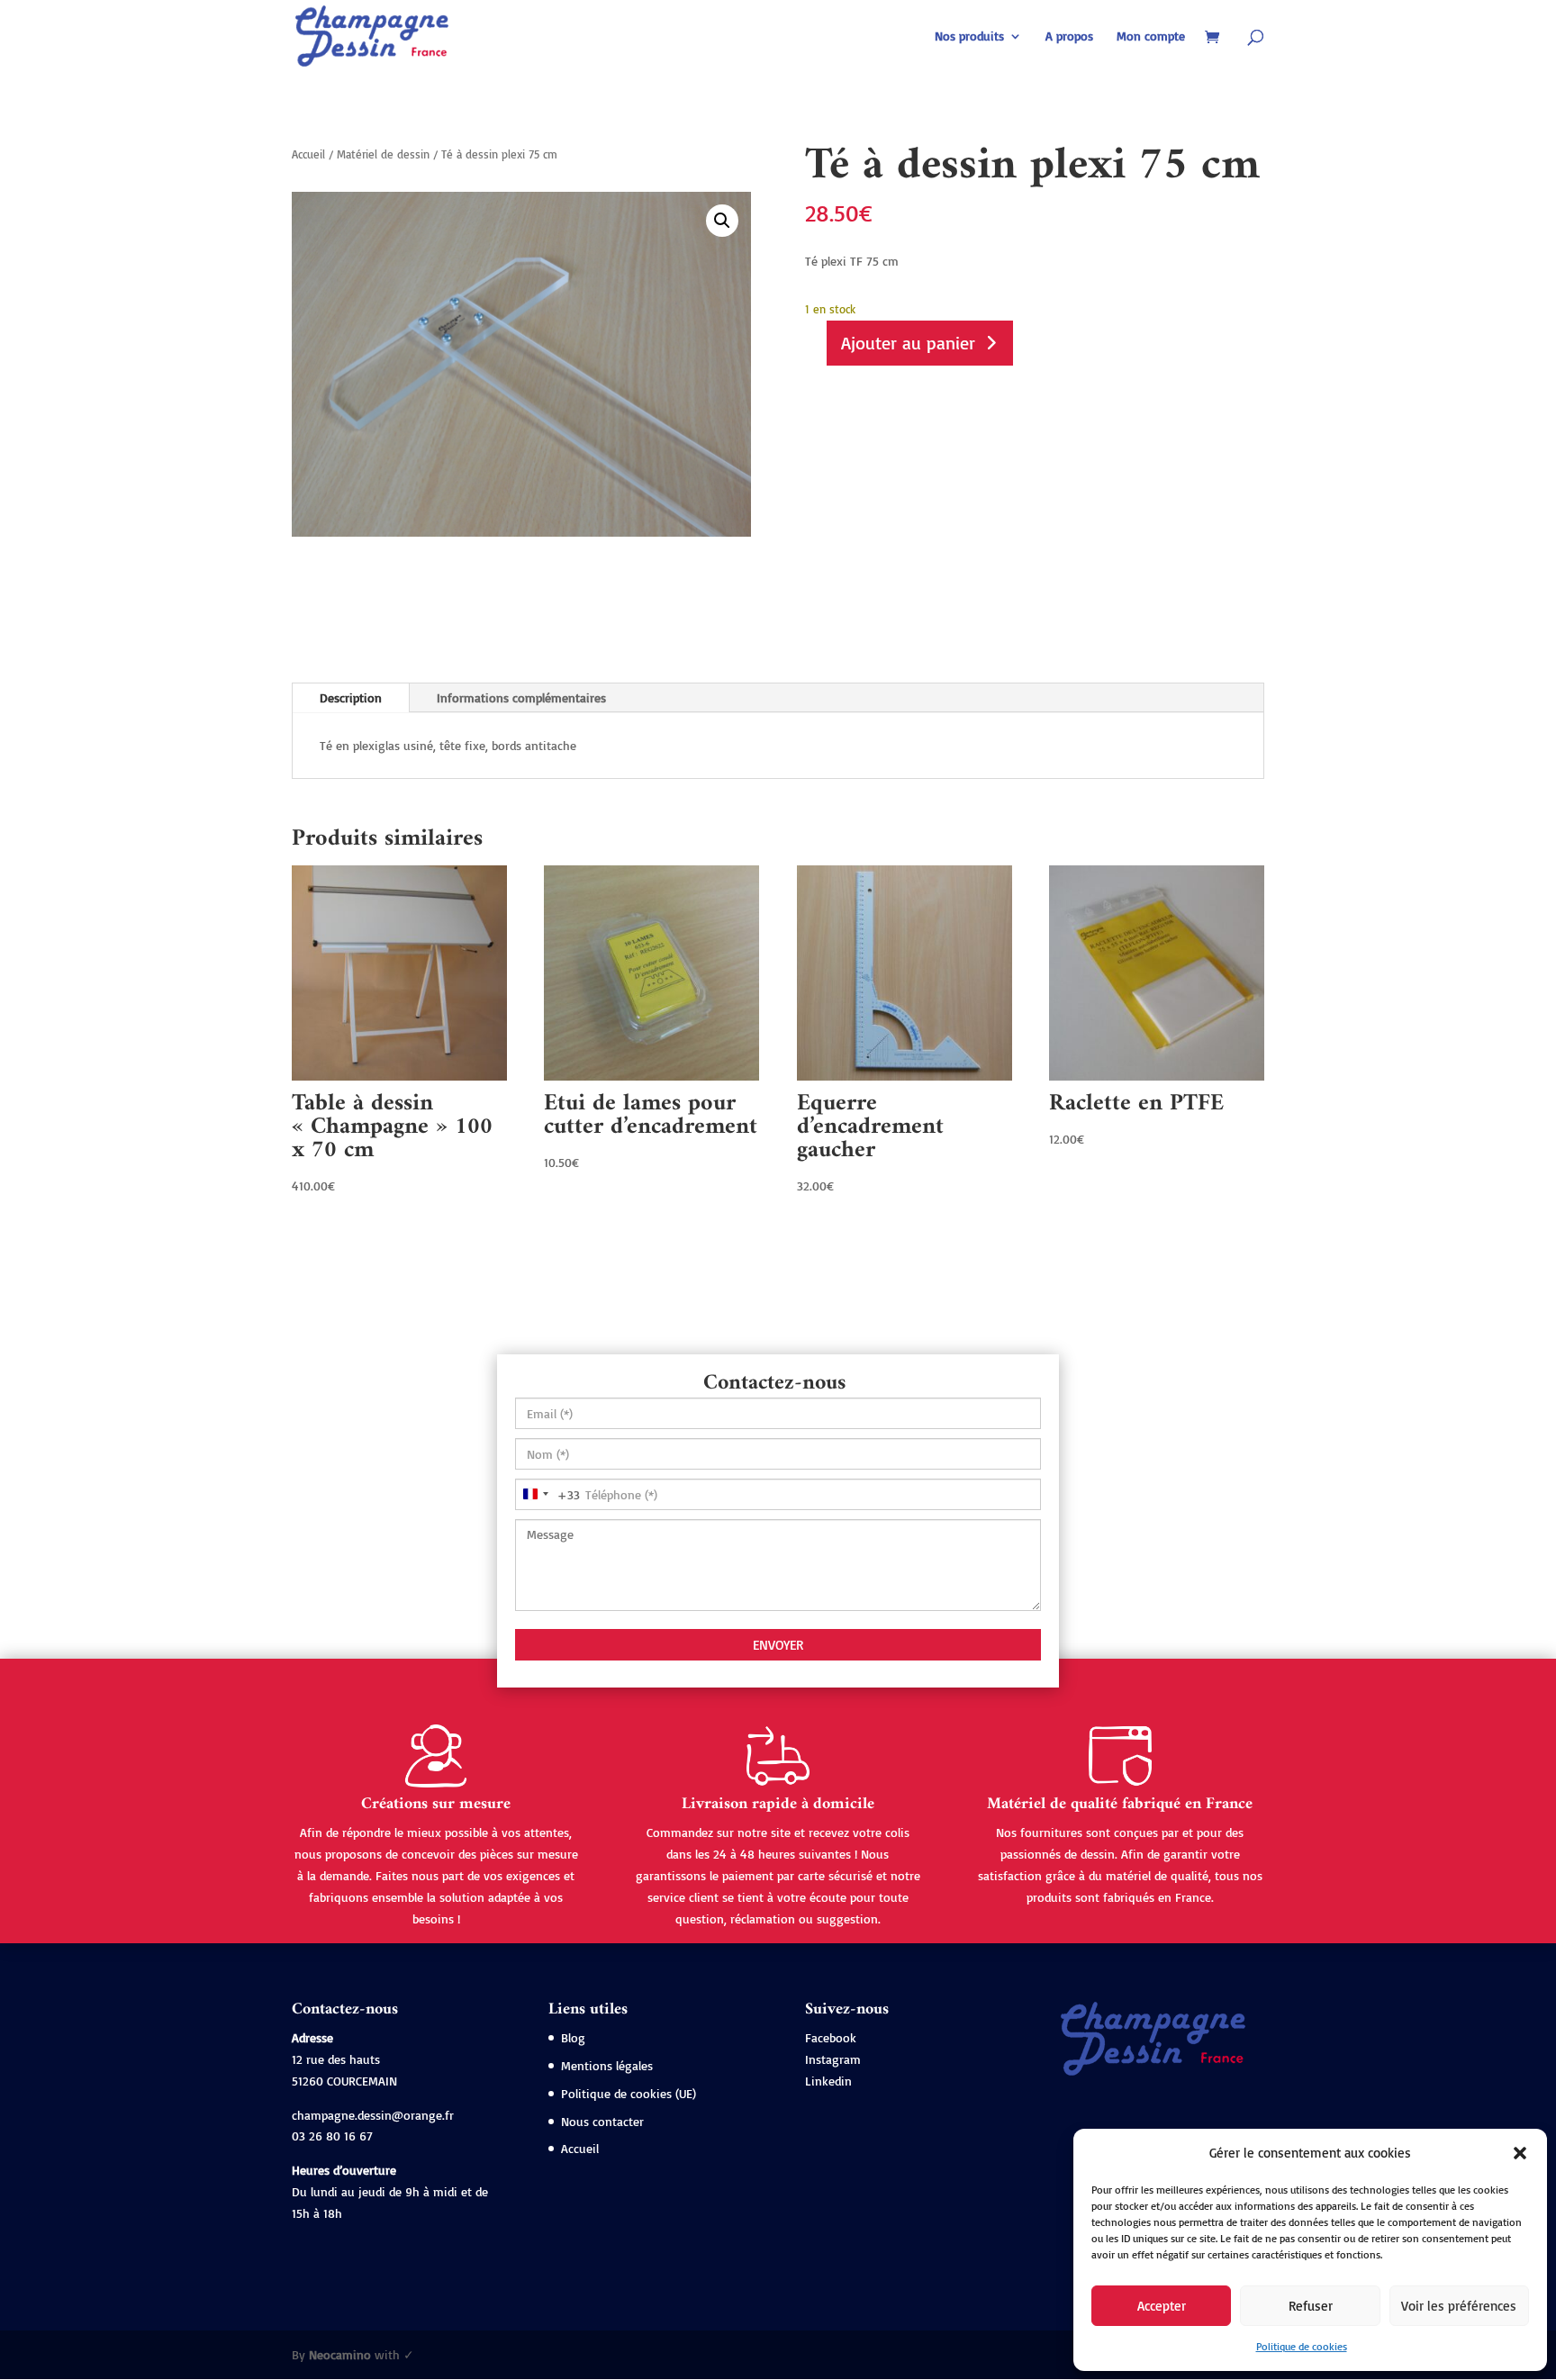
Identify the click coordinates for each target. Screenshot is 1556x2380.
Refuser (1311, 2306)
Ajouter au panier (908, 343)
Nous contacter (602, 2121)
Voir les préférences (1459, 2306)
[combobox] (548, 1494)
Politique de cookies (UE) (629, 2093)
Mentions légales (607, 2065)
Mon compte (1151, 36)
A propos (1069, 36)
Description (351, 697)
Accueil (308, 154)
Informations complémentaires (521, 697)
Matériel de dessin (383, 154)
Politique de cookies (1302, 2346)
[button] (1520, 2153)
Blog (573, 2037)
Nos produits (969, 36)
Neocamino (340, 2354)
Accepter (1162, 2306)
